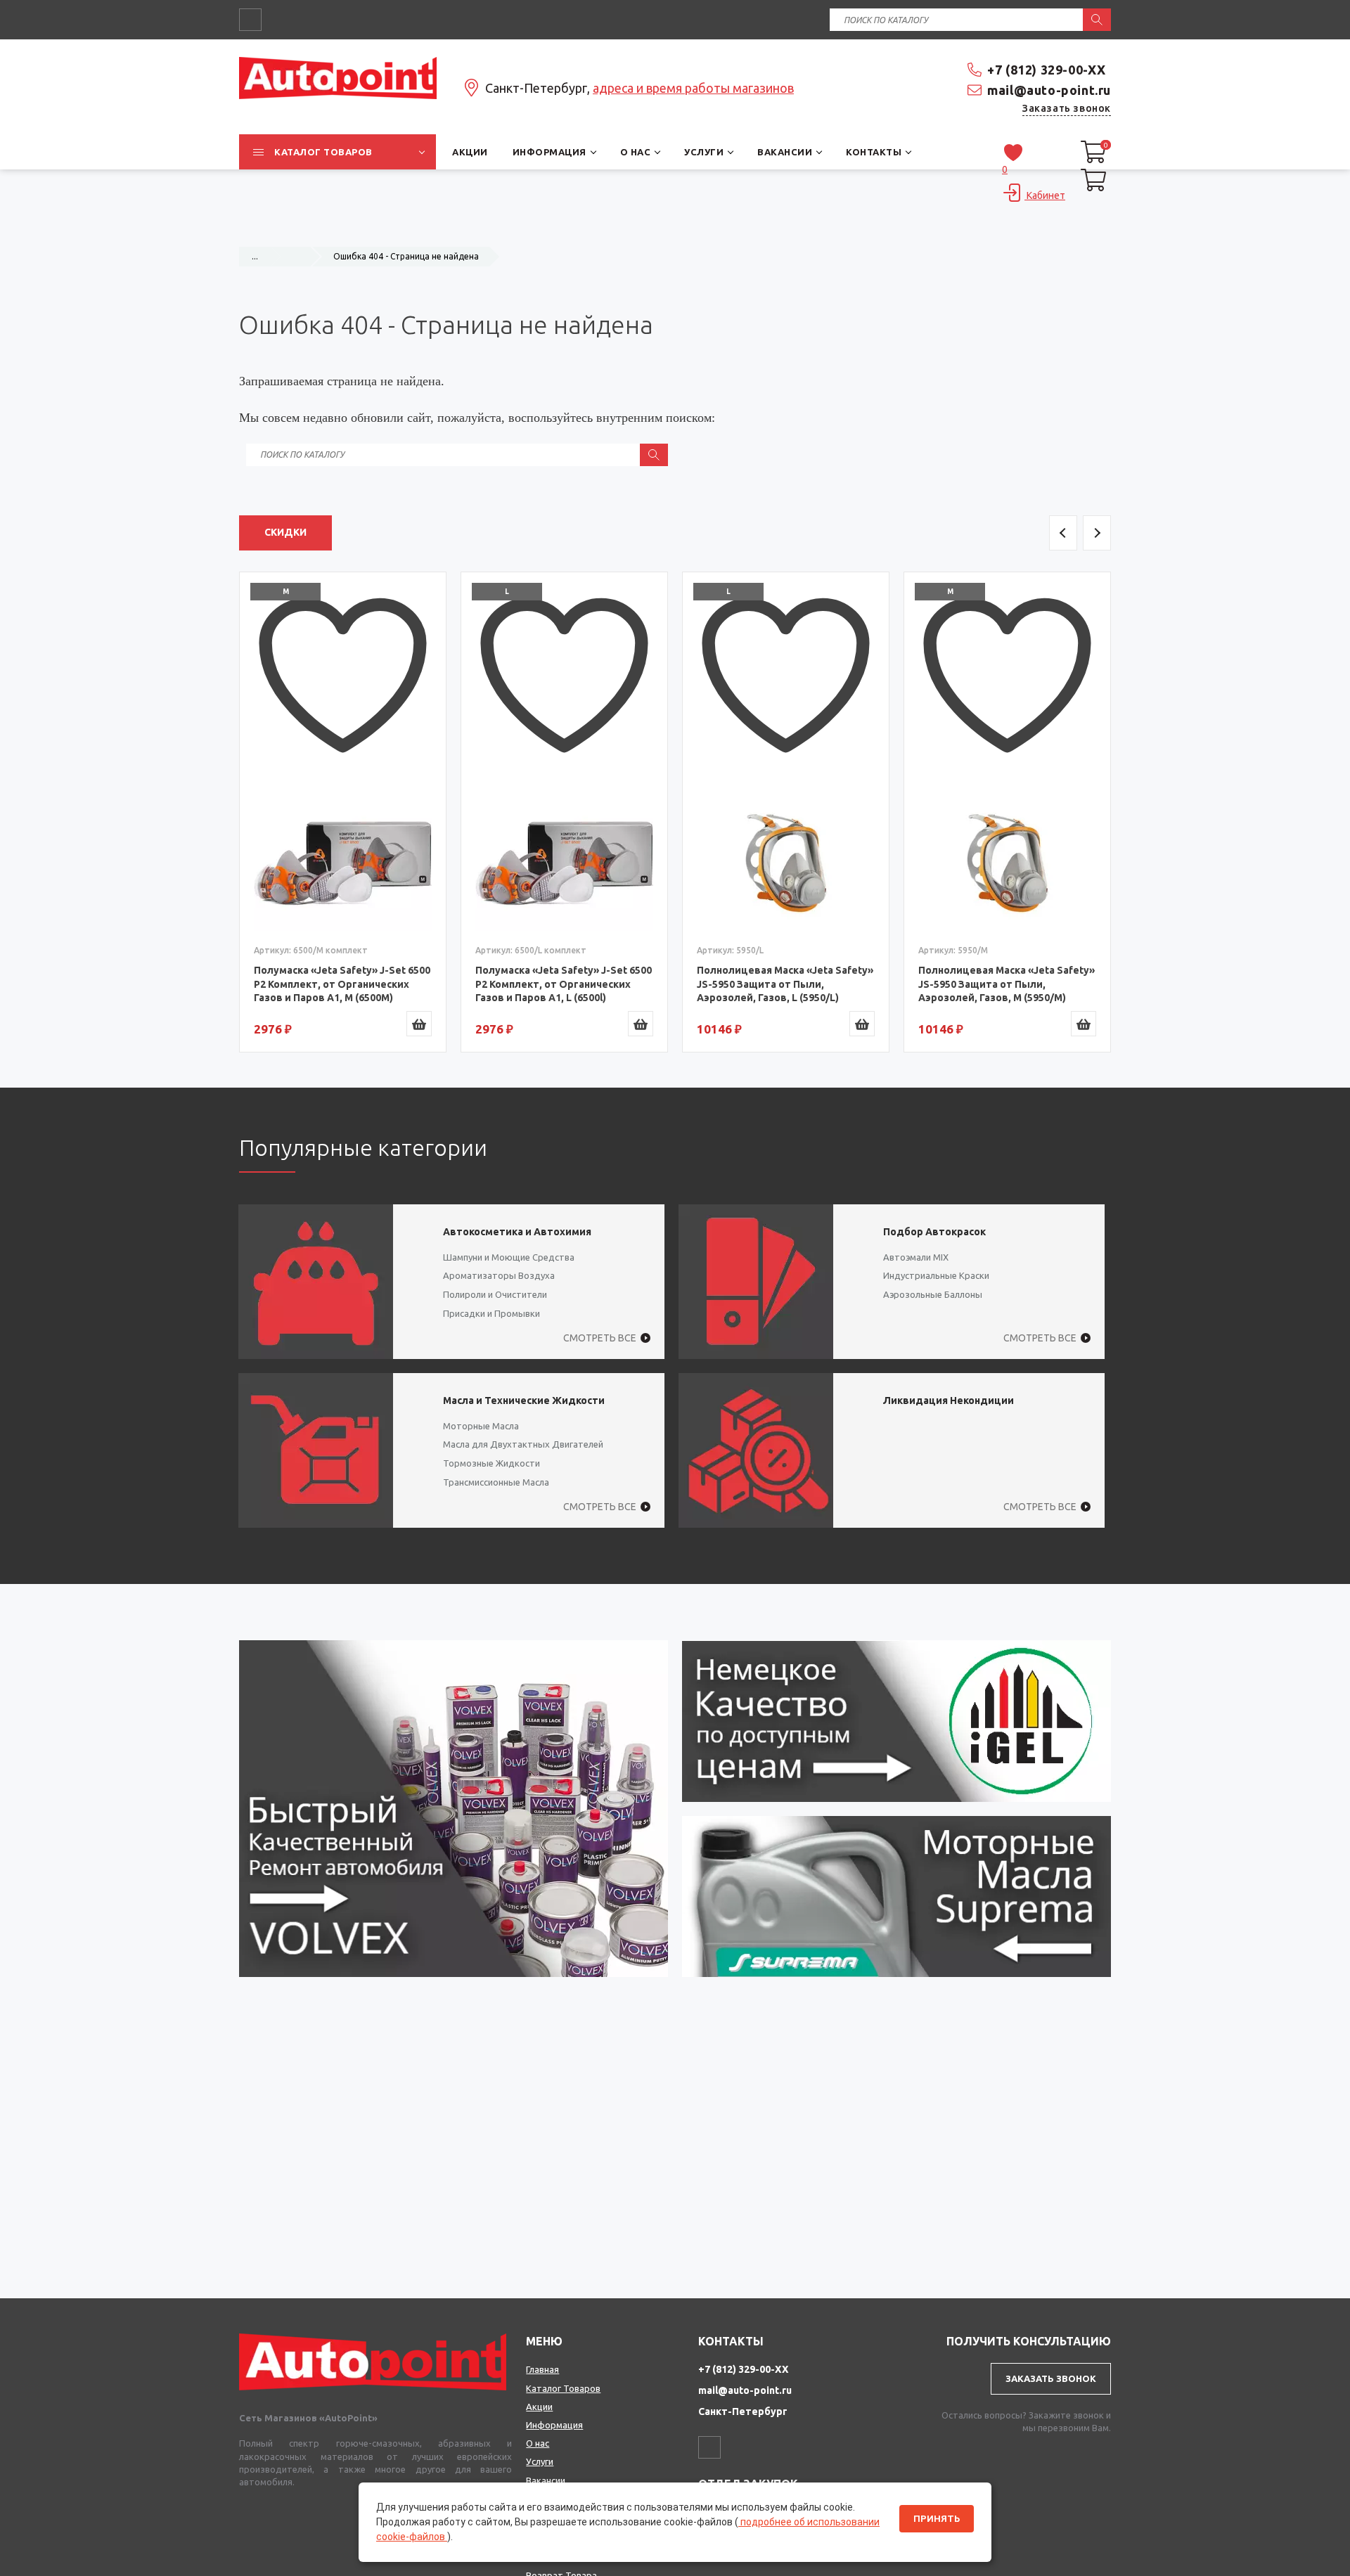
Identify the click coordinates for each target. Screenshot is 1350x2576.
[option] (343, 812)
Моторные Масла (481, 1426)
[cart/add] (419, 1024)
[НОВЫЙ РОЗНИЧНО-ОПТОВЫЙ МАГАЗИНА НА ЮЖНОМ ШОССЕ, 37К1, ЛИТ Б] (675, 229)
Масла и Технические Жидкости (524, 1400)
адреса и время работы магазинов (693, 88)
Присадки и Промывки (491, 1313)
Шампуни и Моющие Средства (509, 1257)
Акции (539, 2407)
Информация (554, 2425)
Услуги (540, 2461)
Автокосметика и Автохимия (517, 1232)
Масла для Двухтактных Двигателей (523, 1444)
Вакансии (546, 2480)
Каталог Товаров (563, 2388)
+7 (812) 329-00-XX (1047, 70)
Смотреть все (600, 1338)
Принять (937, 2519)
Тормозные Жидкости (491, 1463)
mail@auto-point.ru (1049, 90)
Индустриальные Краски (936, 1275)
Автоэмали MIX (916, 1257)
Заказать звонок (1067, 108)
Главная (542, 2369)
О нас (538, 2443)
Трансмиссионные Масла (496, 1482)
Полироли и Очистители (495, 1294)
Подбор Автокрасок (934, 1232)
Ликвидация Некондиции (949, 1400)
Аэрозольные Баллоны (933, 1294)
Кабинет (1045, 195)
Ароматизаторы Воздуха (499, 1275)
